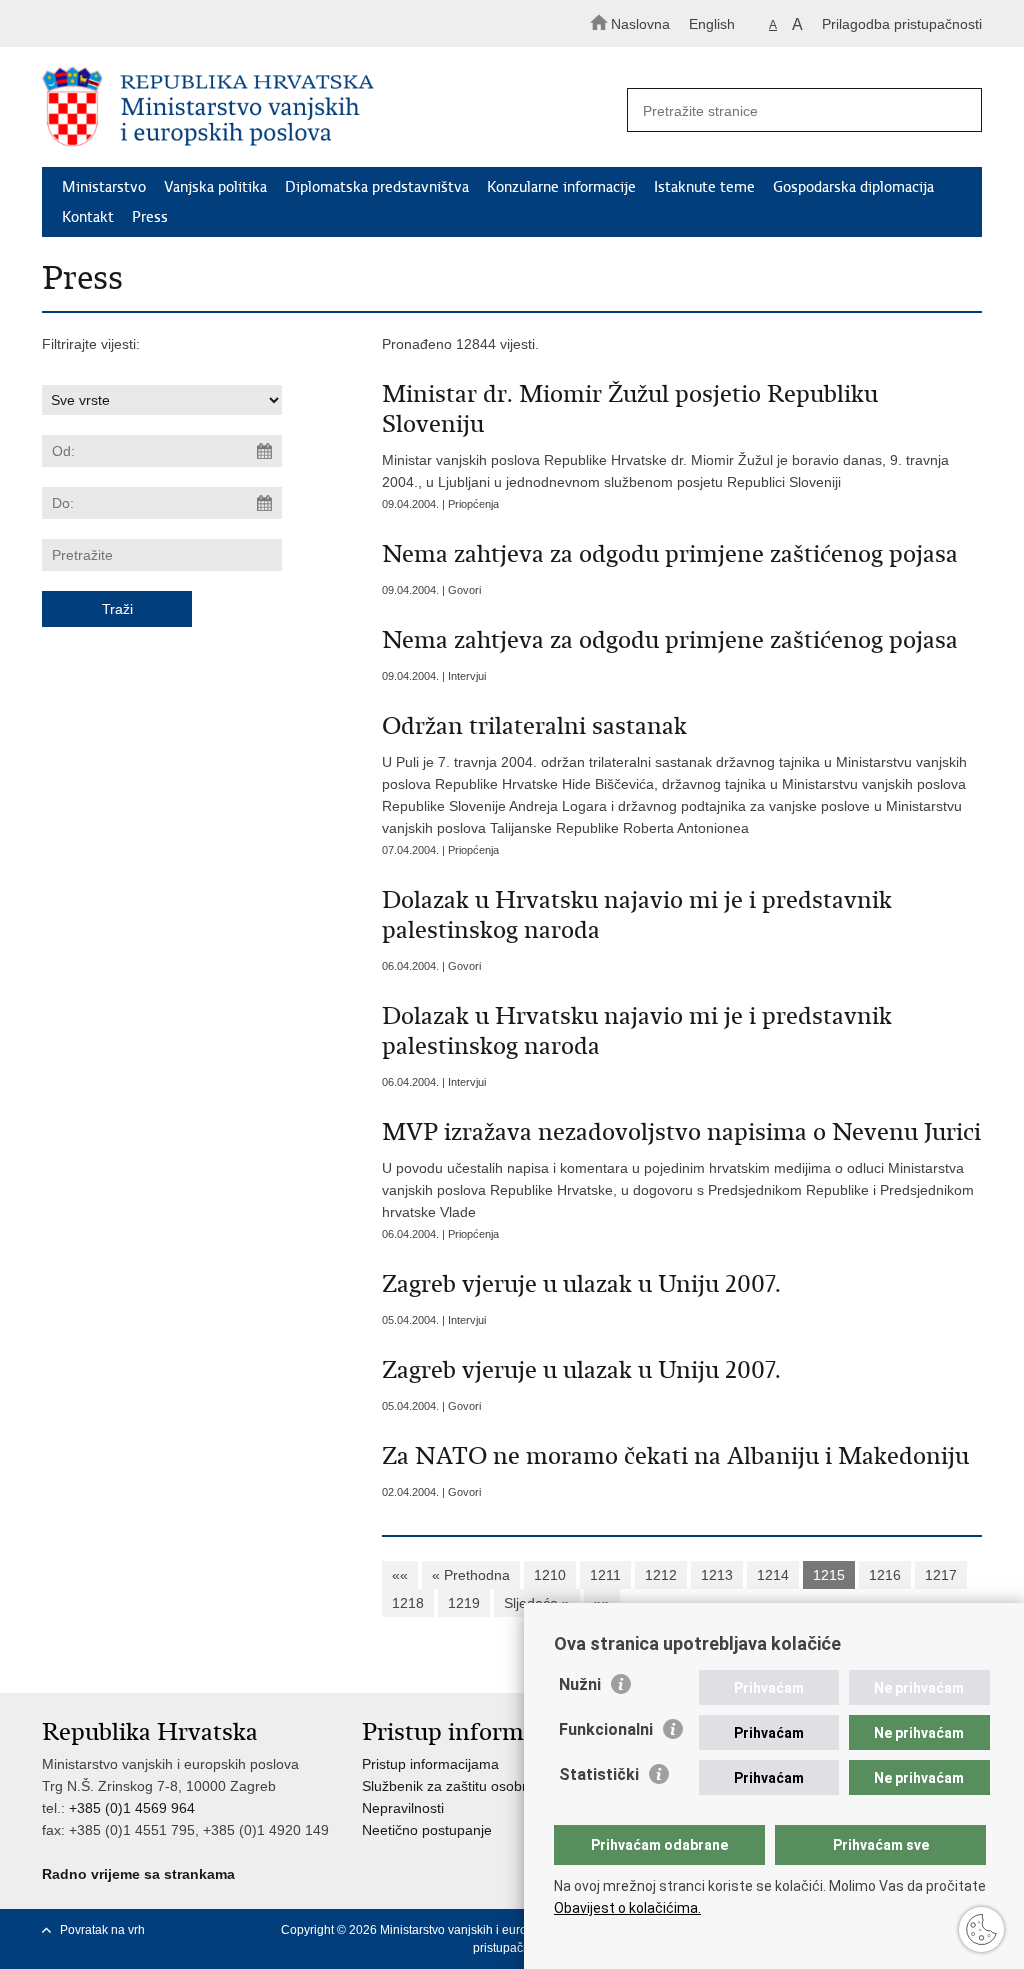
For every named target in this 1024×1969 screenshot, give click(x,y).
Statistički (599, 1774)
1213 (717, 1575)
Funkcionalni (606, 1729)
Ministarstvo (104, 187)
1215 (829, 1575)
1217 (941, 1575)
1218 (408, 1603)
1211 (605, 1575)
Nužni (580, 1684)
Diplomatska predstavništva (377, 187)
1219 (464, 1603)
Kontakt (88, 217)
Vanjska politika (215, 187)
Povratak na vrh (102, 1930)
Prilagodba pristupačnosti (902, 24)
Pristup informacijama (430, 1764)
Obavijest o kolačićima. (627, 1908)
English (712, 24)
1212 (661, 1575)
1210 (550, 1575)
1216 (885, 1575)
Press (150, 217)
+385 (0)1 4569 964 (132, 1808)
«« (400, 1575)
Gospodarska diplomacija (853, 187)
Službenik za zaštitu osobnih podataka (483, 1786)
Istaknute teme (704, 187)
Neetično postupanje (427, 1830)
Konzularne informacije (561, 187)
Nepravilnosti (403, 1808)
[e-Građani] (127, 23)
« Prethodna (471, 1575)
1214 (773, 1575)
